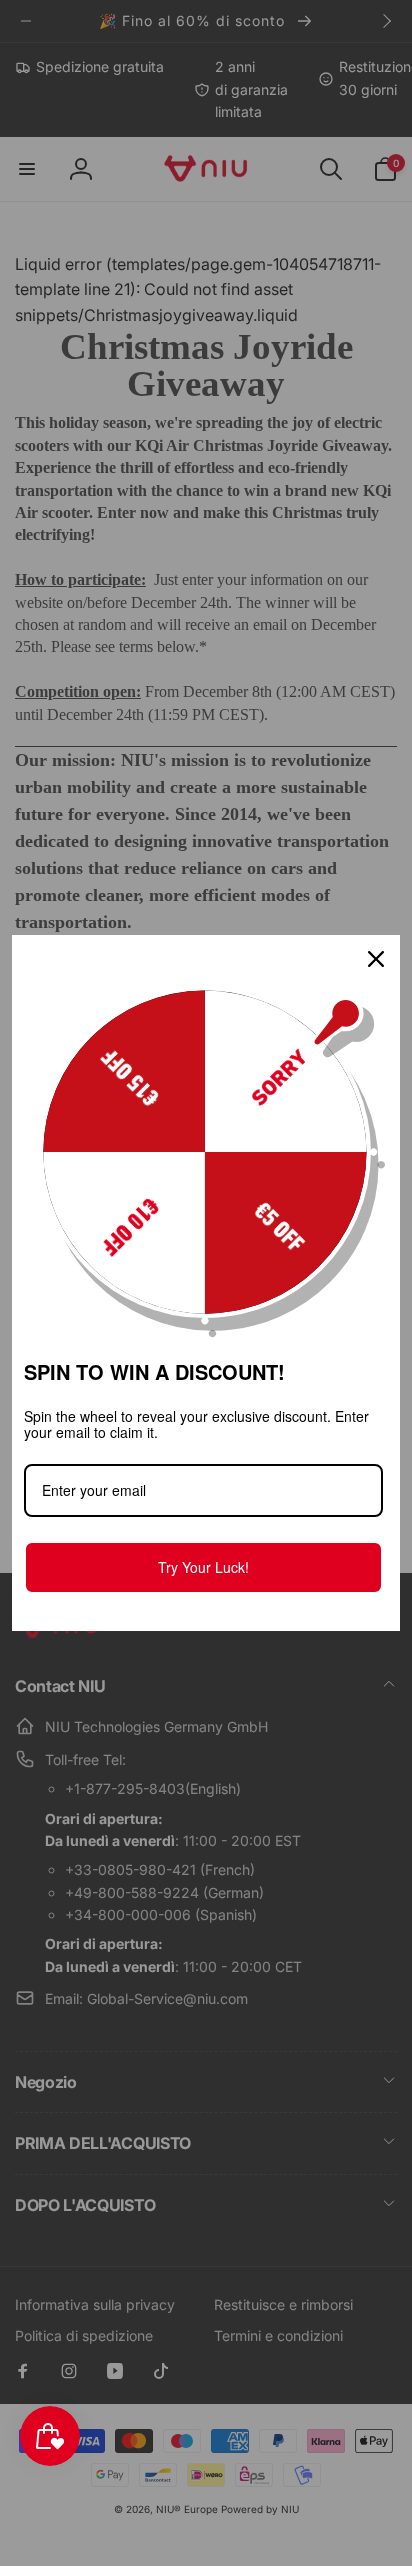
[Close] (376, 959)
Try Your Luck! (203, 1567)
